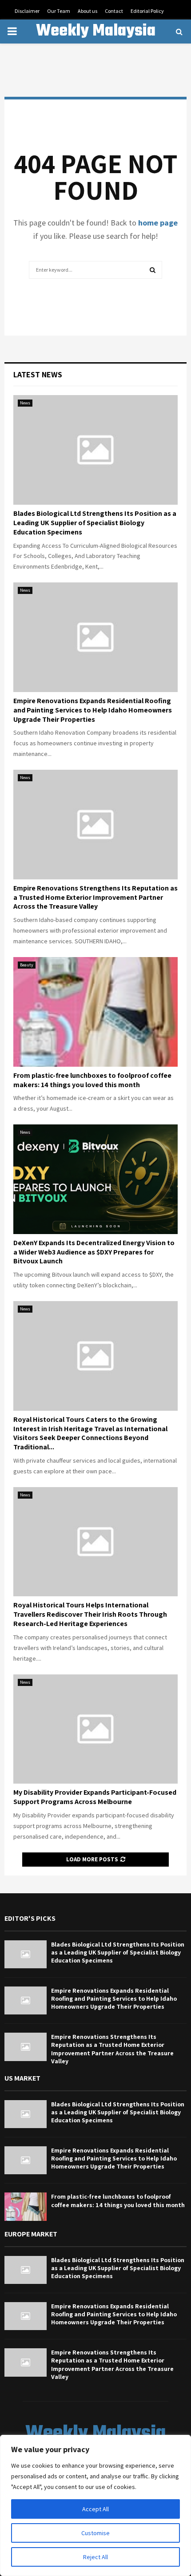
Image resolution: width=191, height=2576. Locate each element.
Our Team (59, 11)
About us (88, 11)
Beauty (27, 965)
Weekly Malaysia (96, 32)
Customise (95, 2533)
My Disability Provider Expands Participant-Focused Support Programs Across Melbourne (95, 1797)
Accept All (95, 2509)
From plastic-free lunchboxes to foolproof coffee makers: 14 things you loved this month (92, 1080)
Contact (114, 11)
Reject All (95, 2557)
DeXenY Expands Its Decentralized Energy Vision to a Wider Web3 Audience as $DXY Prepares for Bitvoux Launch (94, 1252)
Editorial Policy (147, 11)
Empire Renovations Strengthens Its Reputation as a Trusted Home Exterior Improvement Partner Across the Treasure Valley (95, 897)
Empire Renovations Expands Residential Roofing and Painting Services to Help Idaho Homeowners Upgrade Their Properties (93, 710)
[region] (95, 2505)
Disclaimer (27, 11)
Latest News (38, 374)
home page (158, 223)
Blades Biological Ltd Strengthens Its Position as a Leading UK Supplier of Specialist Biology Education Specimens (95, 523)
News (25, 403)
